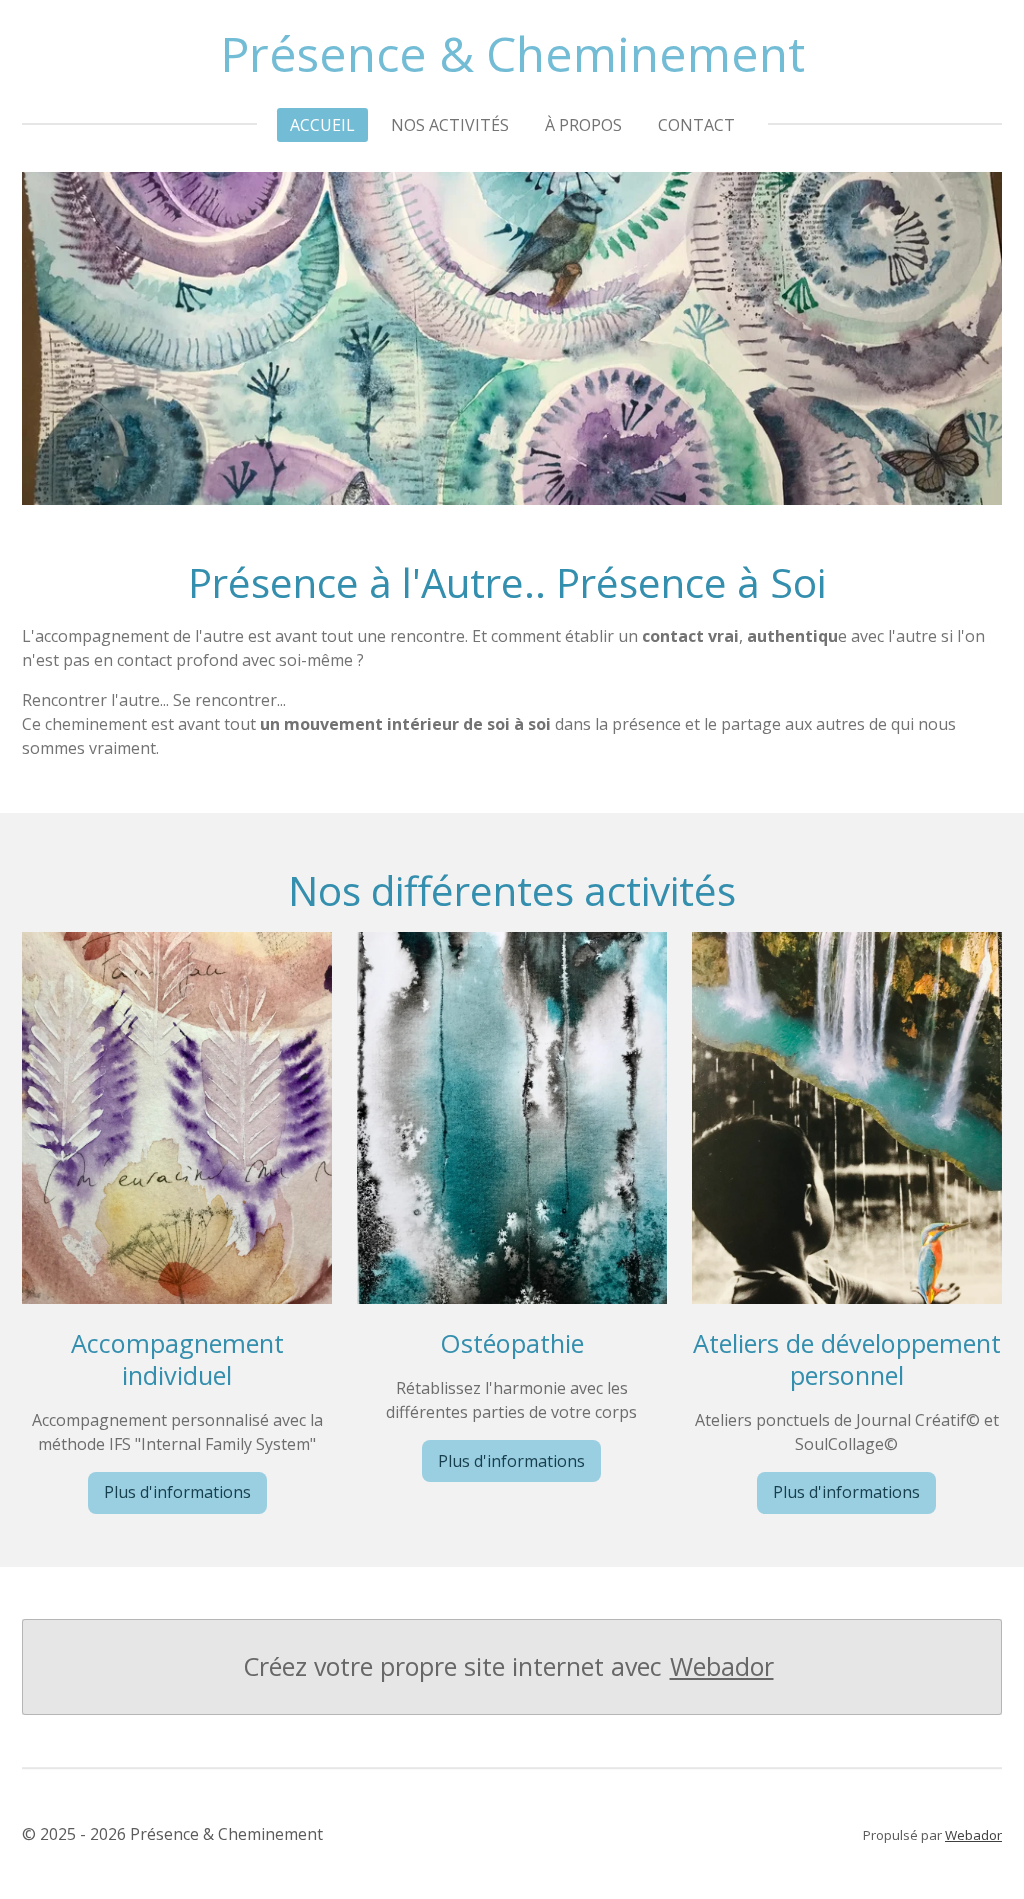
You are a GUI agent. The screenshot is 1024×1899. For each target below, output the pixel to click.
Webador (722, 1666)
